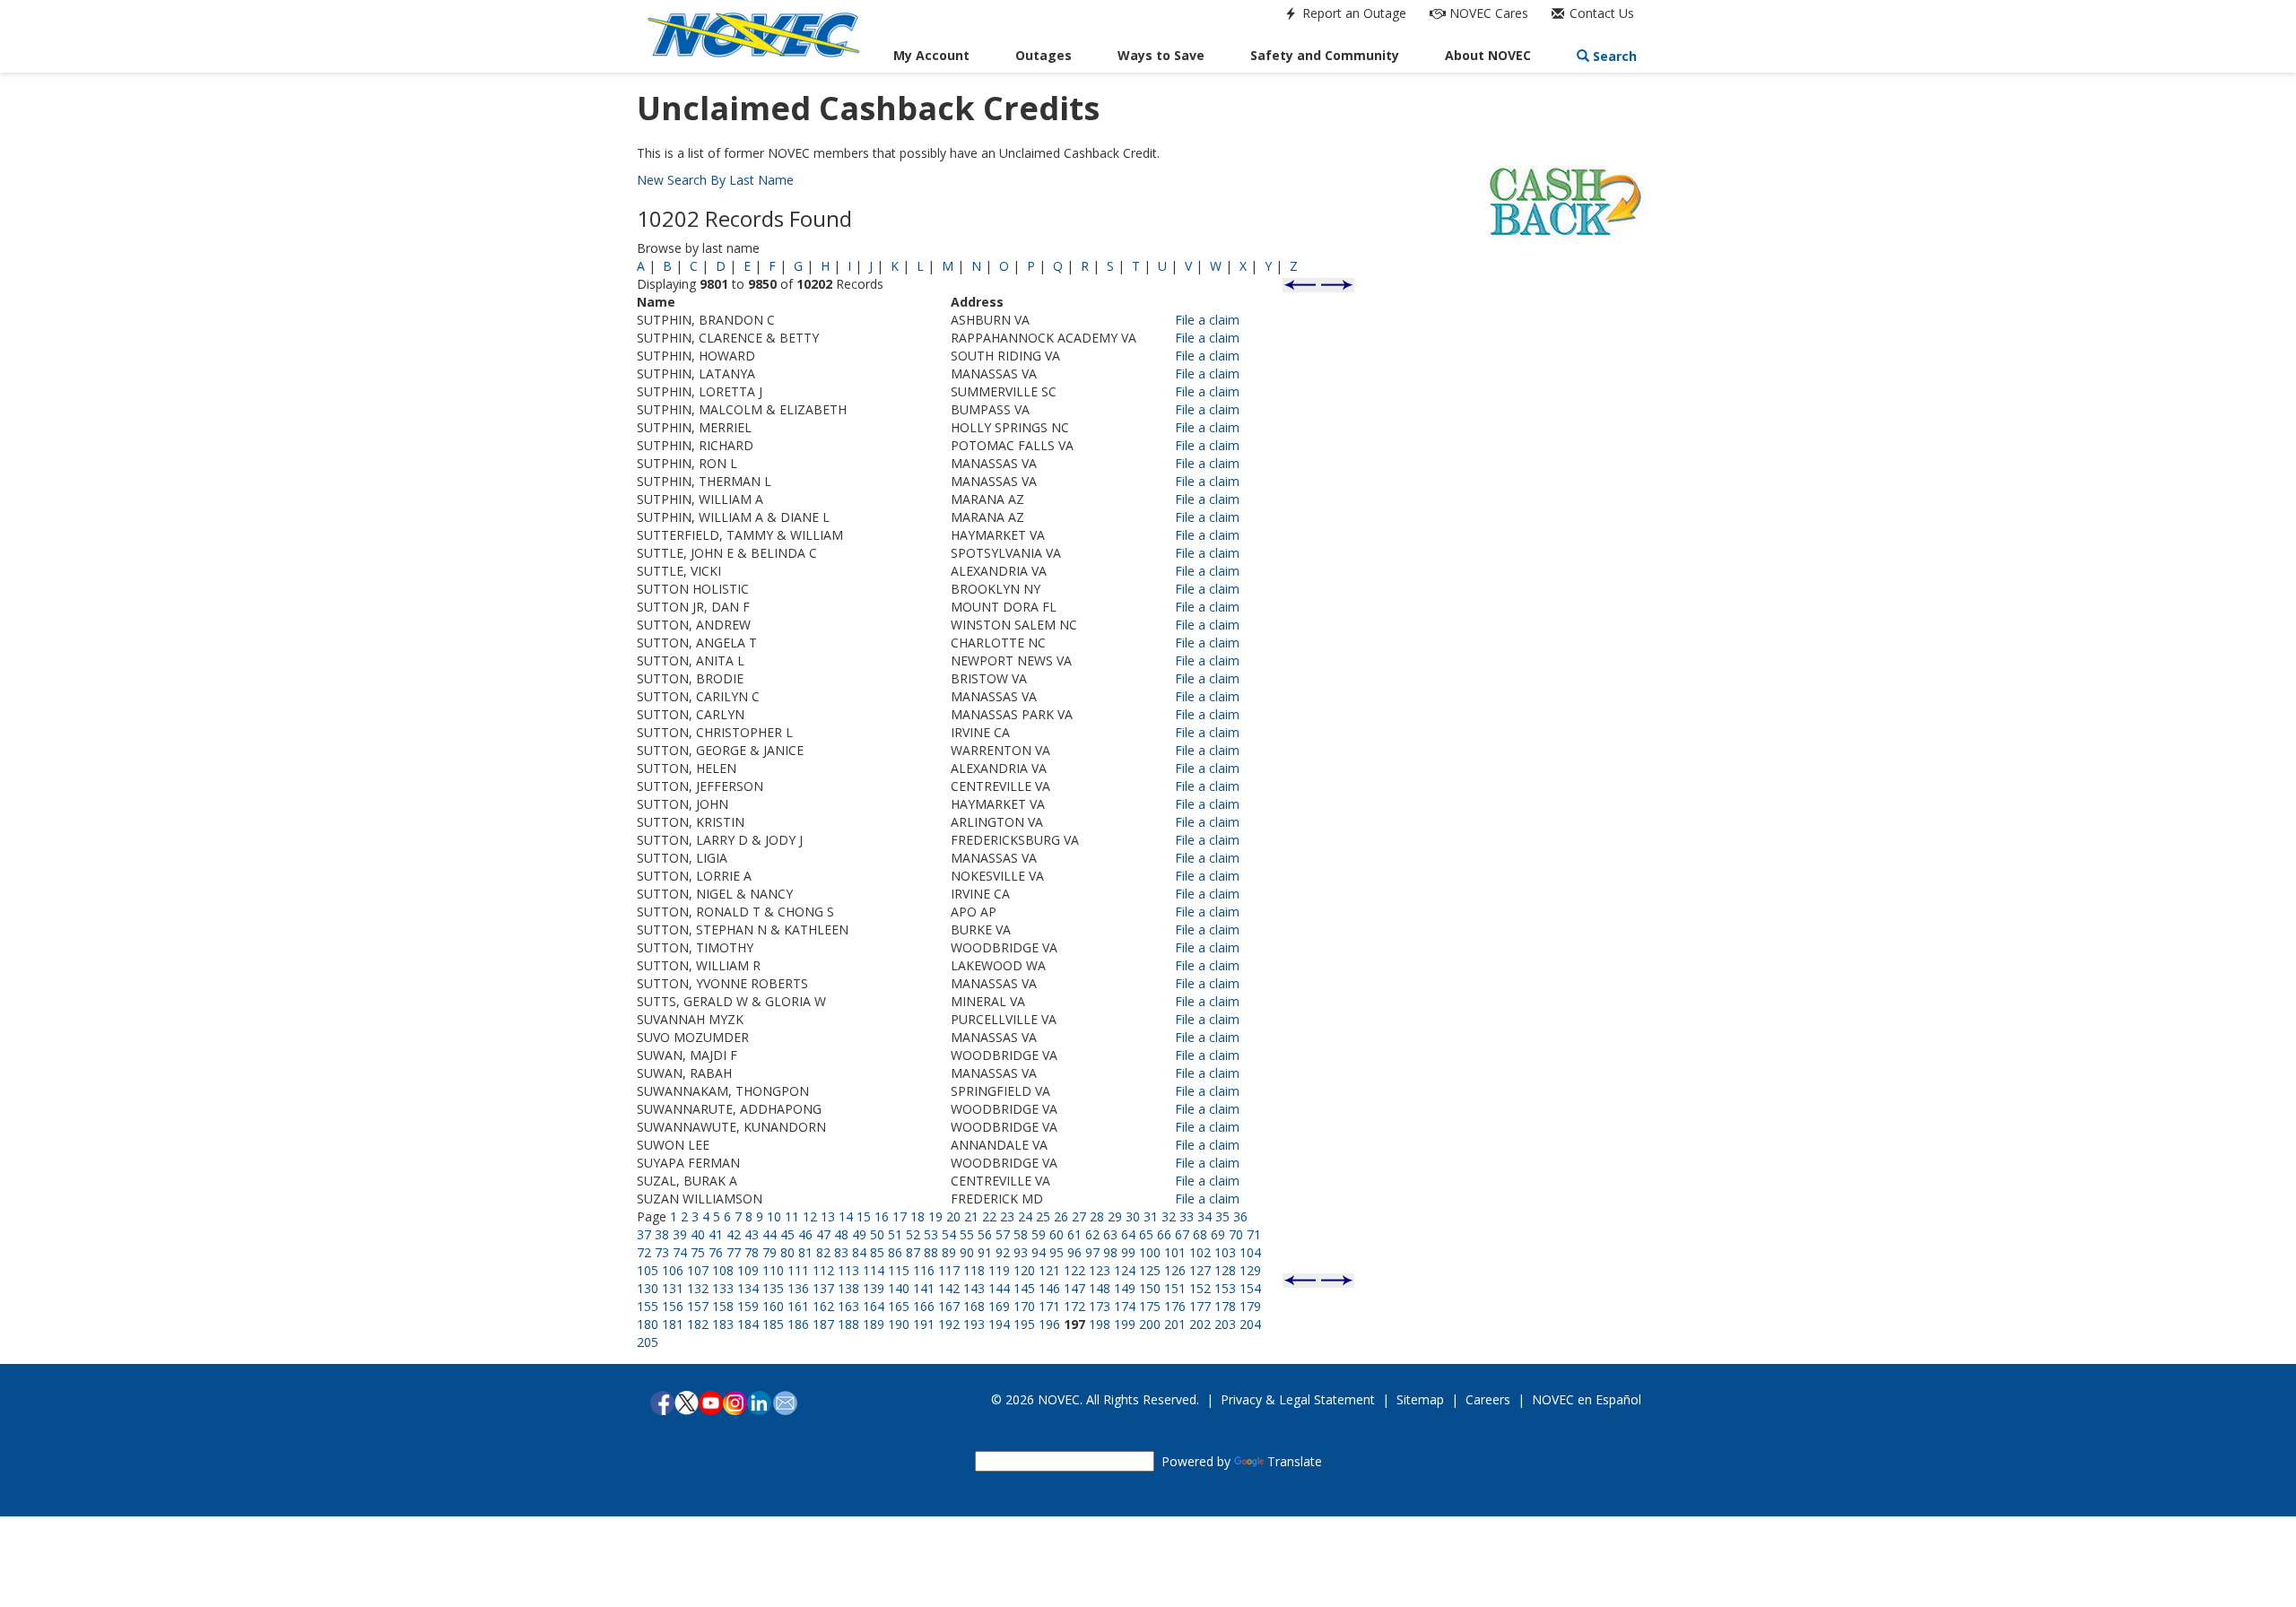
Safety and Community (1325, 55)
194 (999, 1324)
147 (1074, 1288)
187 (823, 1324)
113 (848, 1270)
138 (848, 1288)
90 (967, 1252)
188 (848, 1324)
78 (752, 1252)
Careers (1488, 1399)
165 (899, 1306)
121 (1049, 1270)
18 (918, 1216)
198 (1100, 1324)
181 (673, 1324)
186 (798, 1324)
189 (874, 1324)
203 (1225, 1324)
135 (773, 1288)
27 (1079, 1216)
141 (924, 1288)
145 (1024, 1288)
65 (1146, 1234)
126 (1175, 1270)
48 (841, 1234)
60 (1057, 1234)
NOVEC (1487, 13)
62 (1092, 1234)
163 (848, 1306)
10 (774, 1216)
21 (971, 1216)
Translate (1295, 1461)
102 (1200, 1252)
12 (810, 1216)
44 (770, 1234)
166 (924, 1306)
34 (1205, 1216)
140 (899, 1288)
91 (985, 1252)
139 (874, 1288)
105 (648, 1270)
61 (1074, 1234)
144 (999, 1288)
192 (949, 1324)
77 (734, 1252)
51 (895, 1234)
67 (1182, 1234)
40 (698, 1234)
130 (648, 1288)
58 (1021, 1234)
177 (1200, 1306)
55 (967, 1234)
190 (899, 1324)
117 (949, 1270)
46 (805, 1234)
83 (841, 1252)
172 (1074, 1306)
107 (698, 1270)
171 (1049, 1306)
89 (949, 1252)
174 (1125, 1306)
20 (953, 1216)
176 (1175, 1306)
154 (1250, 1288)
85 (877, 1252)
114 (874, 1270)
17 (900, 1216)
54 (949, 1234)
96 (1074, 1252)
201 (1175, 1324)
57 (1003, 1234)
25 (1043, 1216)
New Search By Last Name (715, 180)
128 (1225, 1270)
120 (1024, 1270)
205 (648, 1342)
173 (1100, 1306)
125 (1150, 1270)
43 (752, 1234)
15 (864, 1216)
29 (1115, 1216)
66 (1164, 1234)
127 (1200, 1270)
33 (1187, 1216)
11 (792, 1216)
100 (1150, 1252)
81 (805, 1252)
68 (1200, 1234)
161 (798, 1306)
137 (823, 1288)
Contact (1600, 13)
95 (1057, 1252)
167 (949, 1306)
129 (1250, 1270)
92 (1003, 1252)
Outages (1044, 55)
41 (716, 1234)
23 (1007, 1216)
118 (974, 1270)
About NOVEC (1488, 55)
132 (698, 1288)
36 (1240, 1216)
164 (874, 1306)
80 (787, 1252)
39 (680, 1234)
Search (1613, 56)
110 (773, 1270)
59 (1039, 1234)
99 (1128, 1252)
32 (1169, 1216)
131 (673, 1288)
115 (899, 1270)
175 (1150, 1306)
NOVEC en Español (1587, 1399)
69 (1218, 1234)
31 (1151, 1216)
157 (698, 1306)
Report (1352, 13)
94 (1039, 1252)
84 (859, 1252)
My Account (931, 55)
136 (798, 1288)
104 (1250, 1252)
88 (931, 1252)
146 (1049, 1288)
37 (644, 1234)
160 (773, 1306)
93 (1021, 1252)
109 (748, 1270)
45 (787, 1234)
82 (823, 1252)
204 (1250, 1324)
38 (662, 1234)
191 (924, 1324)
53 (931, 1234)
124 (1125, 1270)
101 (1175, 1252)
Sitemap (1420, 1399)
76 (716, 1252)
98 (1110, 1252)
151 (1175, 1288)
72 (644, 1252)
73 (662, 1252)
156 (673, 1306)
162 (823, 1306)
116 (924, 1270)
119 (999, 1270)
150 (1150, 1288)
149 (1125, 1288)
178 (1225, 1306)
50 (877, 1234)
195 (1024, 1324)
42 (734, 1234)
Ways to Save (1161, 55)
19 (935, 1216)
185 (773, 1324)
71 (1254, 1234)
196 (1049, 1324)
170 (1024, 1306)
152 (1200, 1288)
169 (999, 1306)
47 (823, 1234)
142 (949, 1288)
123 (1100, 1270)
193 (974, 1324)
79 (770, 1252)
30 (1133, 1216)
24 (1025, 1216)
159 (748, 1306)
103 (1225, 1252)
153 (1225, 1288)
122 (1074, 1270)
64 (1128, 1234)
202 (1200, 1324)
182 (698, 1324)
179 (1250, 1306)
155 (648, 1306)
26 (1061, 1216)
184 (748, 1324)
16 (882, 1216)
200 (1150, 1324)
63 (1110, 1234)
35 (1222, 1216)
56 (985, 1234)
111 (798, 1270)
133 (723, 1288)
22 (989, 1216)
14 (846, 1216)
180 (648, 1324)
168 (974, 1306)
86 (895, 1252)
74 (680, 1252)
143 (974, 1288)
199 (1125, 1324)
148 (1100, 1288)
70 (1236, 1234)
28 (1097, 1216)
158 (723, 1306)
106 (673, 1270)
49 (859, 1234)
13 (828, 1216)
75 (698, 1252)
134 (748, 1288)
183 (723, 1324)
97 (1092, 1252)
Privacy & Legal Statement (1298, 1399)
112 (823, 1270)
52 (913, 1234)
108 (723, 1270)
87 (913, 1252)
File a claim (1207, 320)
